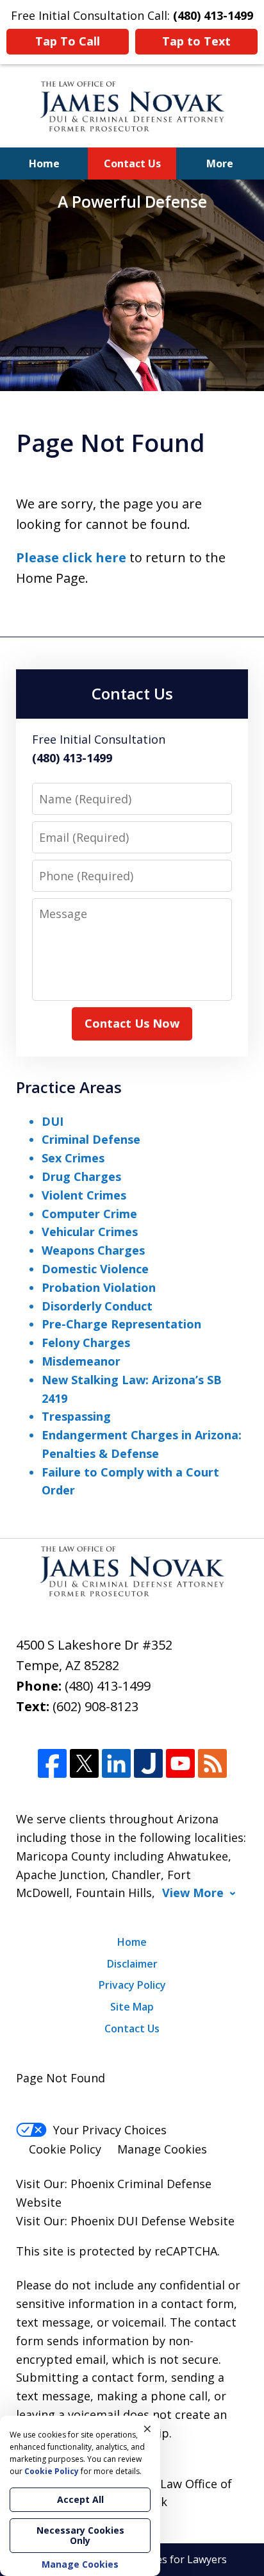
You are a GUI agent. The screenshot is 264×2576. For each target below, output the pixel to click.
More (220, 163)
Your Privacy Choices (110, 2130)
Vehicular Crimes (90, 1232)
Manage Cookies (162, 2149)
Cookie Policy (65, 2149)
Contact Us (132, 163)
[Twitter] (84, 1763)
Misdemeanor (81, 1361)
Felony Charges (86, 1342)
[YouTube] (180, 1763)
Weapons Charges (93, 1250)
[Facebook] (52, 1763)
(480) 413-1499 (108, 1686)
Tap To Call (68, 41)
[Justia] (148, 1763)
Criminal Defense (91, 1139)
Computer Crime (89, 1214)
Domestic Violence (95, 1269)
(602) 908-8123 (95, 1706)
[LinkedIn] (116, 1763)
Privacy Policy (132, 1985)
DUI (53, 1121)
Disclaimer (132, 1964)
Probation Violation (99, 1287)
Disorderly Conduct (97, 1306)
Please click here (71, 557)
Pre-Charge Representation (121, 1324)
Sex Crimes (73, 1158)
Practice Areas (69, 1087)
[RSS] (212, 1763)
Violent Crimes (84, 1195)
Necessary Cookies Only (80, 2535)
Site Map (132, 2007)
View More (193, 1893)
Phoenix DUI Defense (128, 2221)
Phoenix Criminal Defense (141, 2184)
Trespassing (76, 1416)
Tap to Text (196, 41)
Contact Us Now (132, 1023)
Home (44, 163)
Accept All (80, 2499)
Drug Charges (81, 1176)
